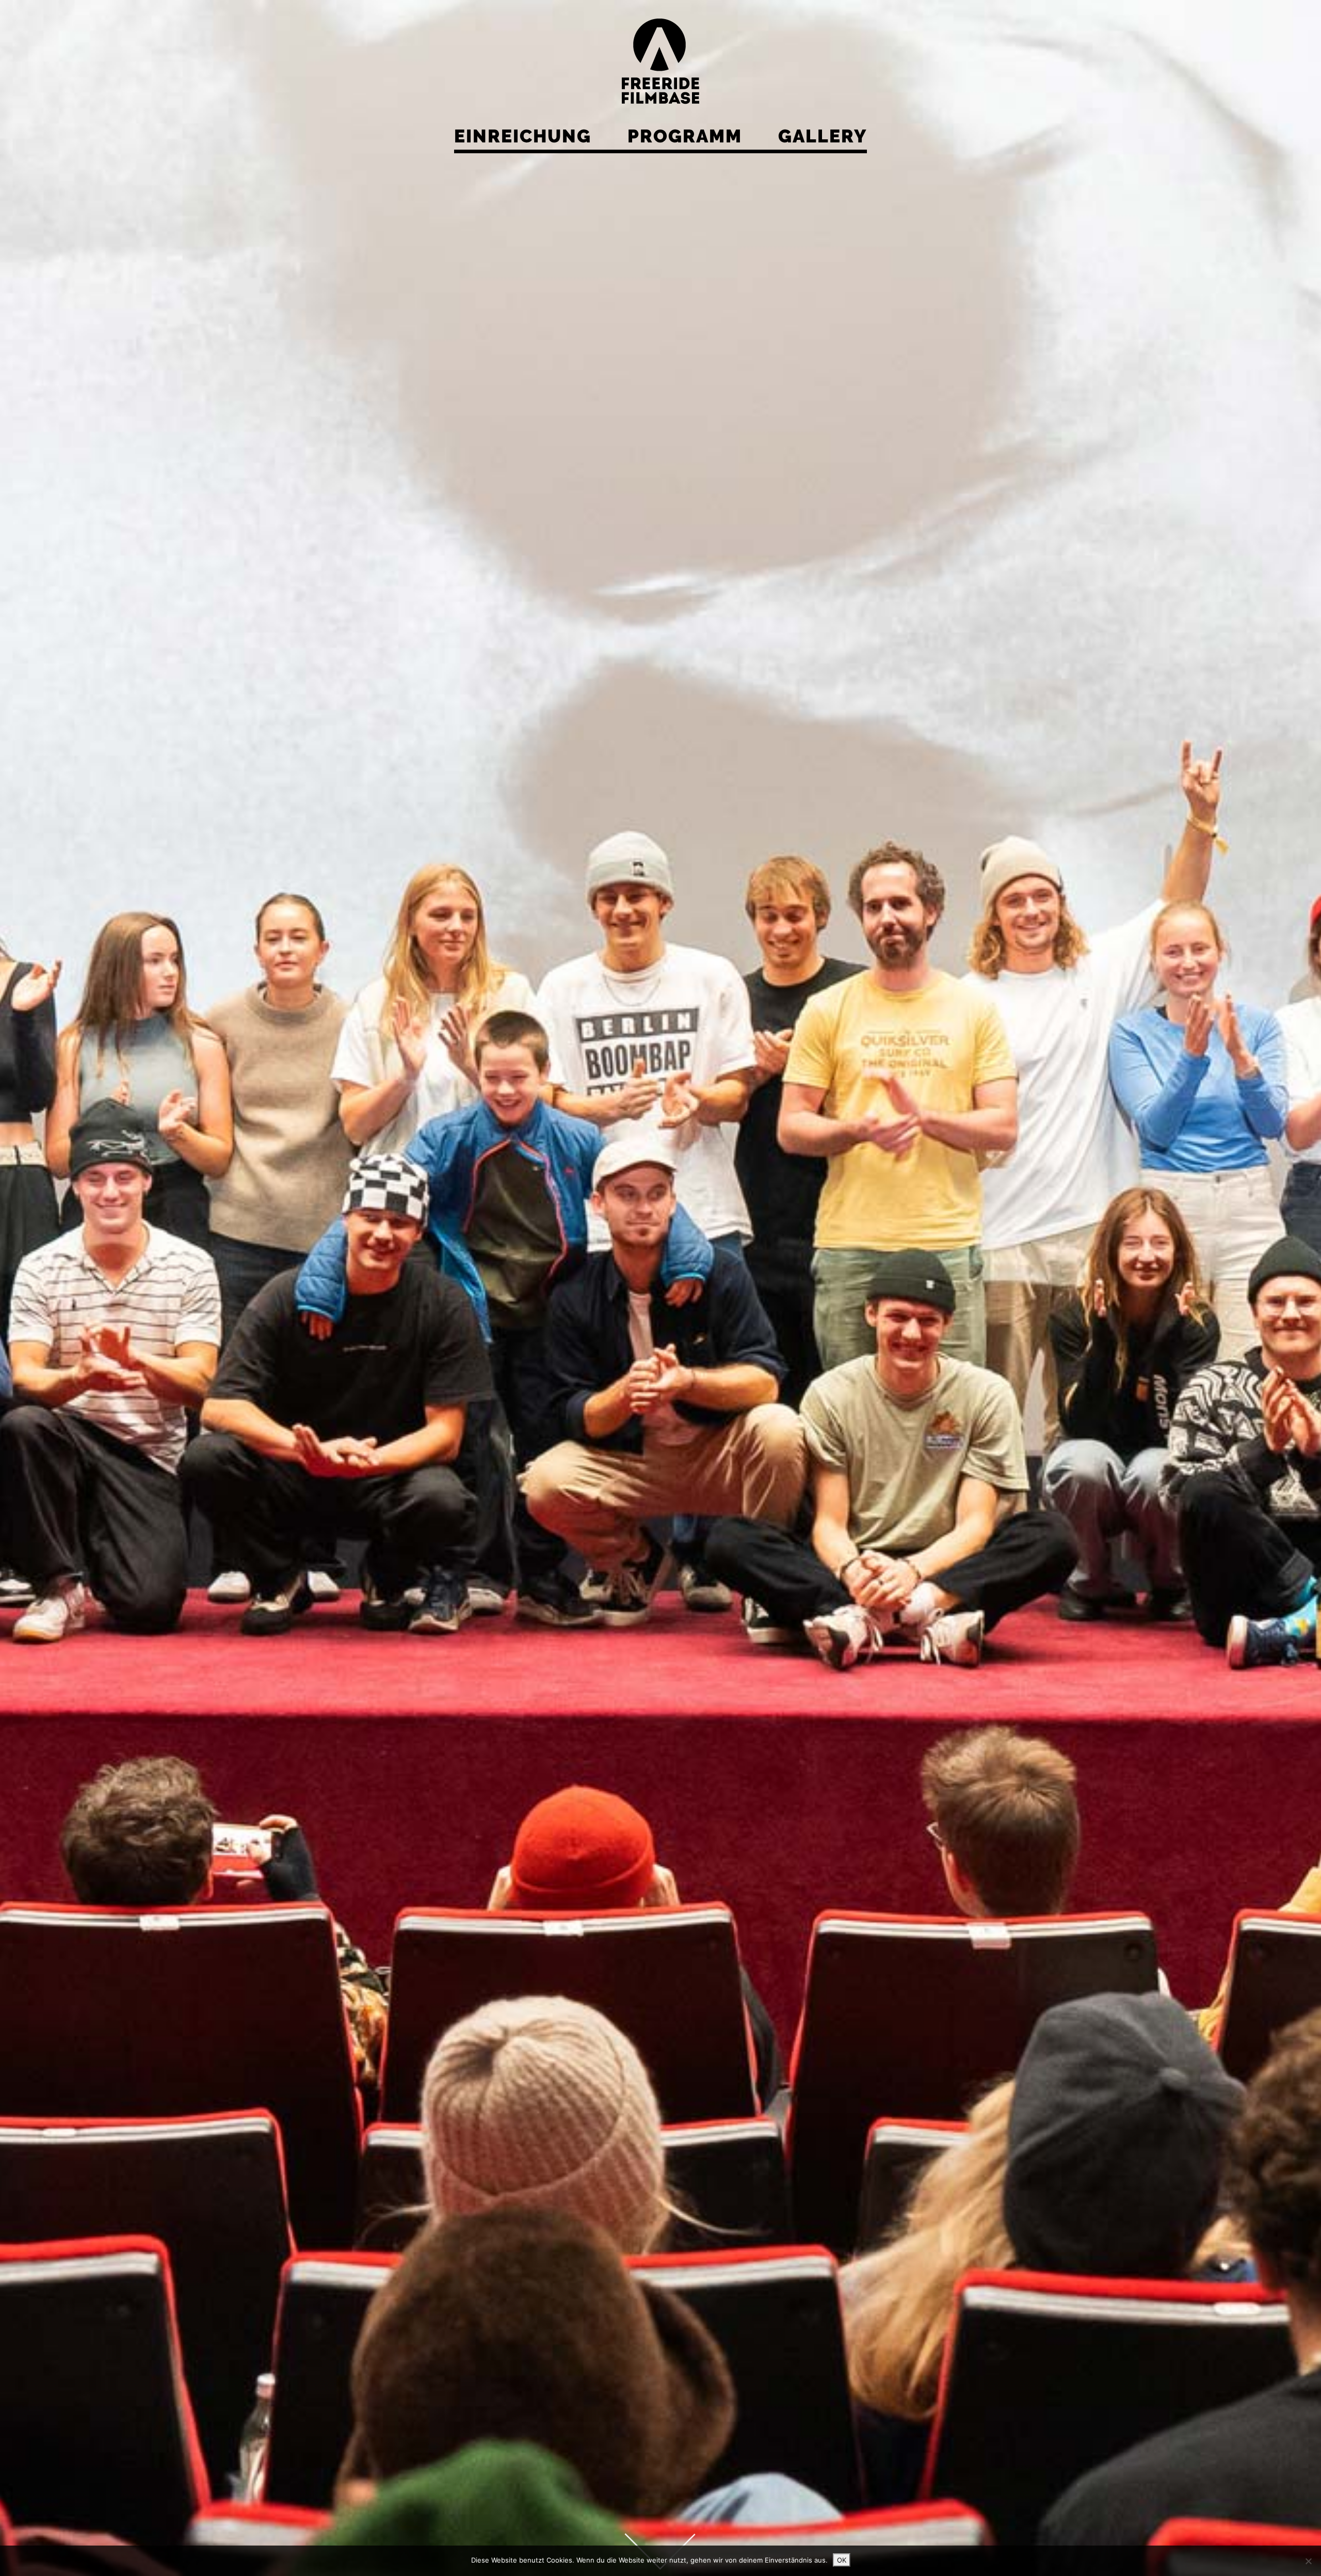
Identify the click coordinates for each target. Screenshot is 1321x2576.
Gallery (823, 136)
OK (842, 2560)
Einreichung (523, 136)
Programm (685, 136)
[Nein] (1308, 2561)
